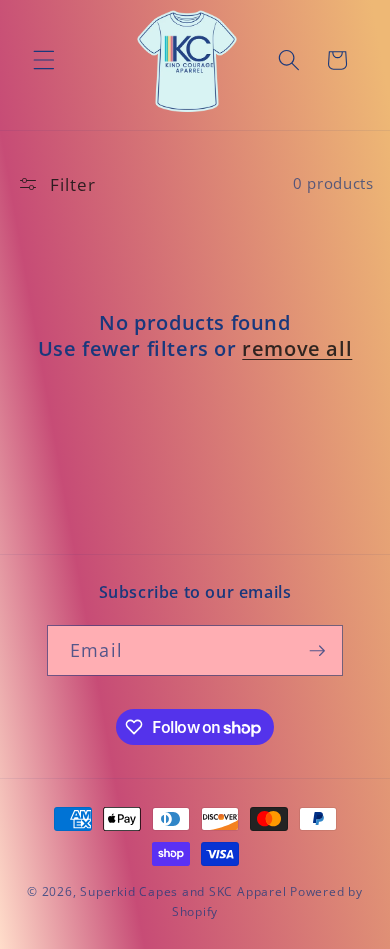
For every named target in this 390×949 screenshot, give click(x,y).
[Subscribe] (317, 651)
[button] (44, 60)
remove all (297, 349)
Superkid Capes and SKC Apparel (183, 891)
